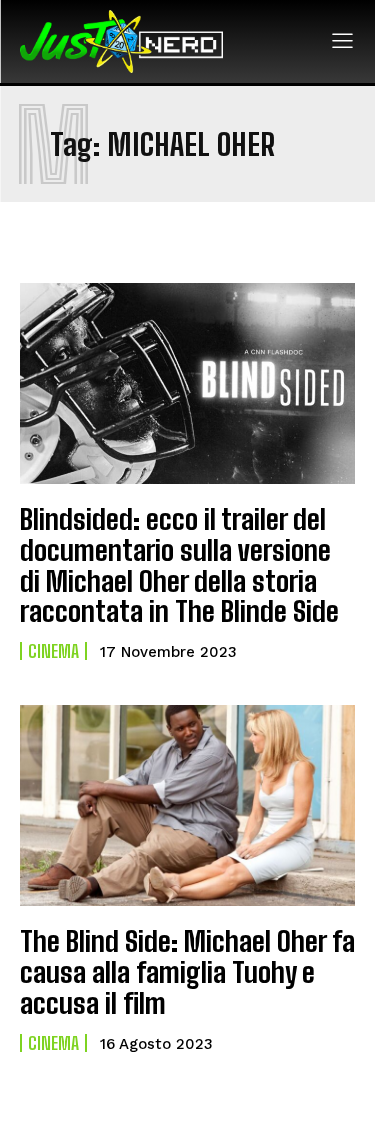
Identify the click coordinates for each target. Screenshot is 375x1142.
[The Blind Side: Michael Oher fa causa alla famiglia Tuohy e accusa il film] (187, 805)
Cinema (53, 651)
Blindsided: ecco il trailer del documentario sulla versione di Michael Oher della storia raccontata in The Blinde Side (179, 565)
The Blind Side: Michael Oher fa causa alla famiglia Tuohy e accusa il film (187, 972)
